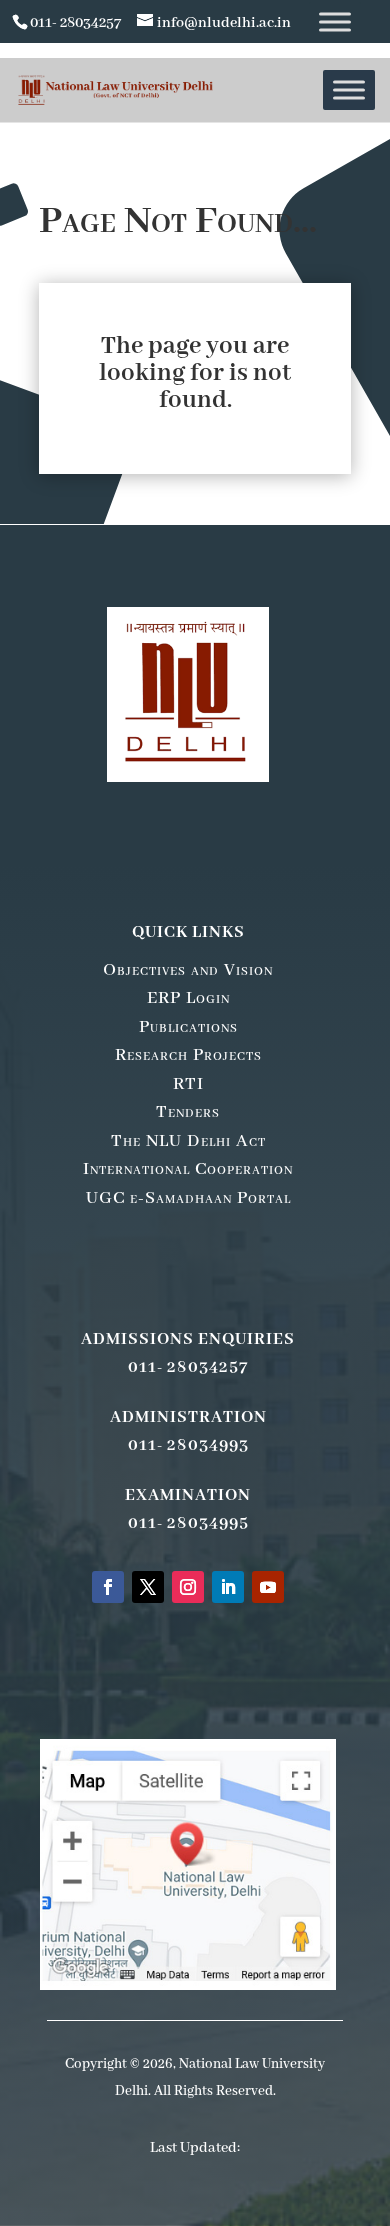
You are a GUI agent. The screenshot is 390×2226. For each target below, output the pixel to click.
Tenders (188, 1112)
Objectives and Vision (188, 970)
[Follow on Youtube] (268, 1587)
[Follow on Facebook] (108, 1587)
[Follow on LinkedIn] (228, 1587)
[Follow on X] (148, 1587)
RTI (188, 1084)
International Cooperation (188, 1169)
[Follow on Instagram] (188, 1587)
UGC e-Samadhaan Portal (188, 1198)
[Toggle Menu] (335, 21)
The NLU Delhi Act (188, 1141)
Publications (188, 1027)
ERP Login (188, 998)
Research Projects (188, 1055)
